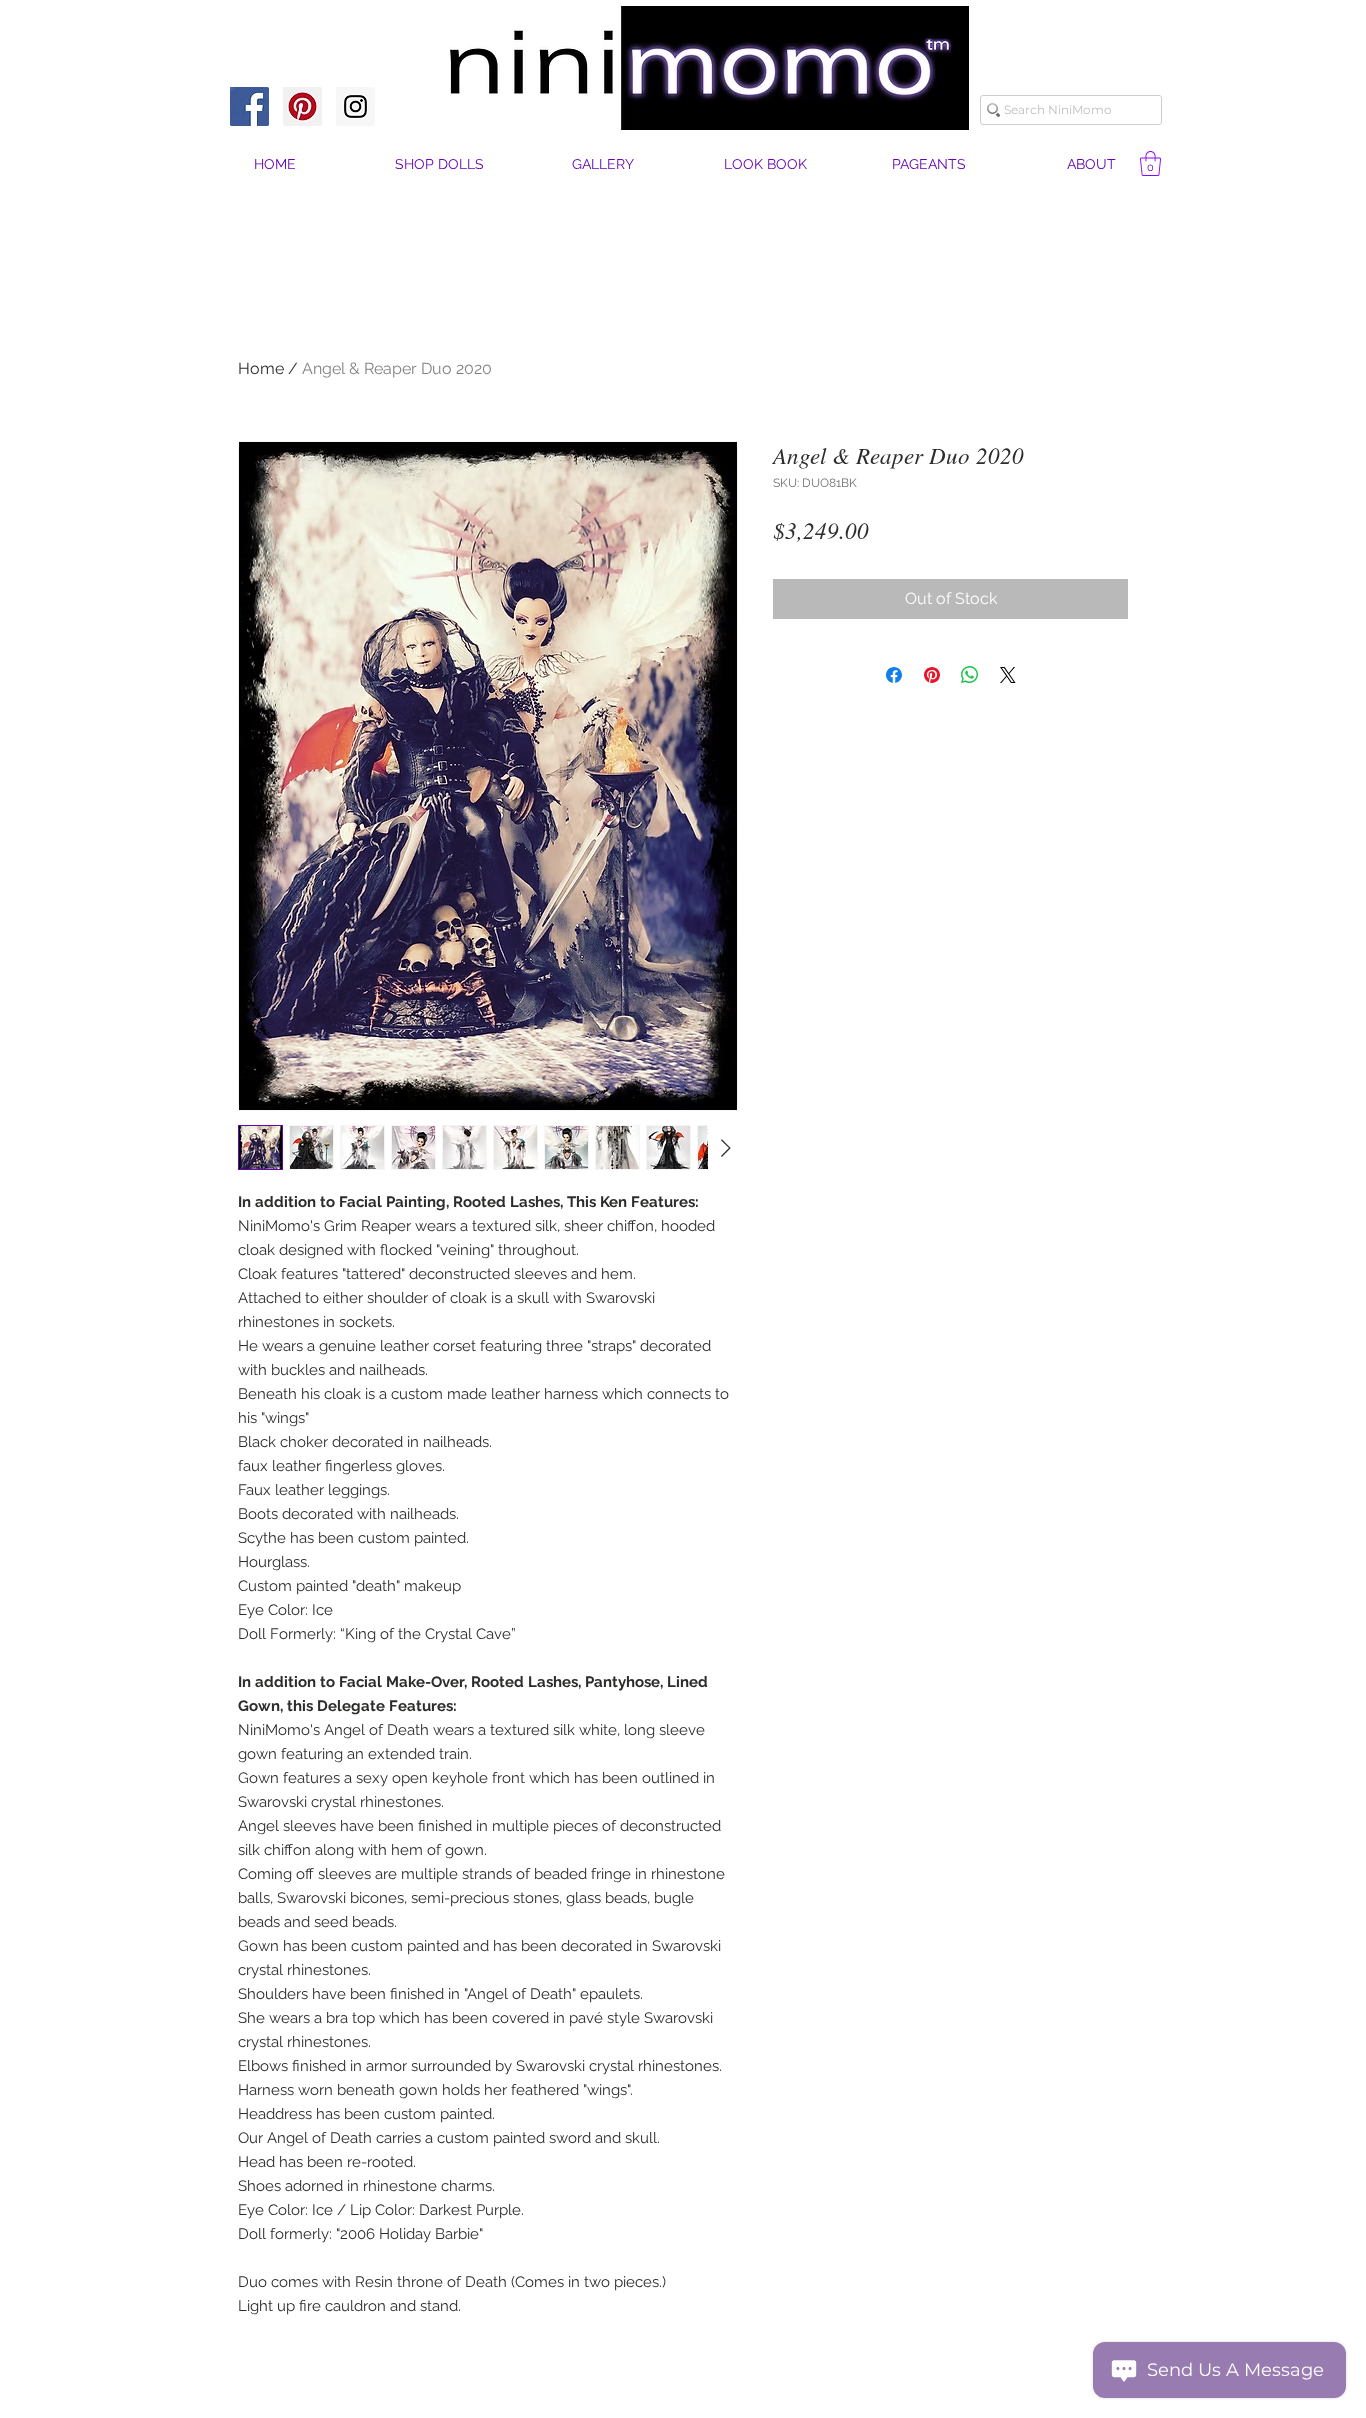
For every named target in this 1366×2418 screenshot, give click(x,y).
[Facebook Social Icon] (249, 106)
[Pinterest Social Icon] (302, 106)
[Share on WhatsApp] (970, 675)
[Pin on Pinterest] (932, 675)
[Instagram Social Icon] (355, 106)
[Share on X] (1008, 675)
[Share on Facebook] (894, 675)
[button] (1091, 164)
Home (261, 368)
